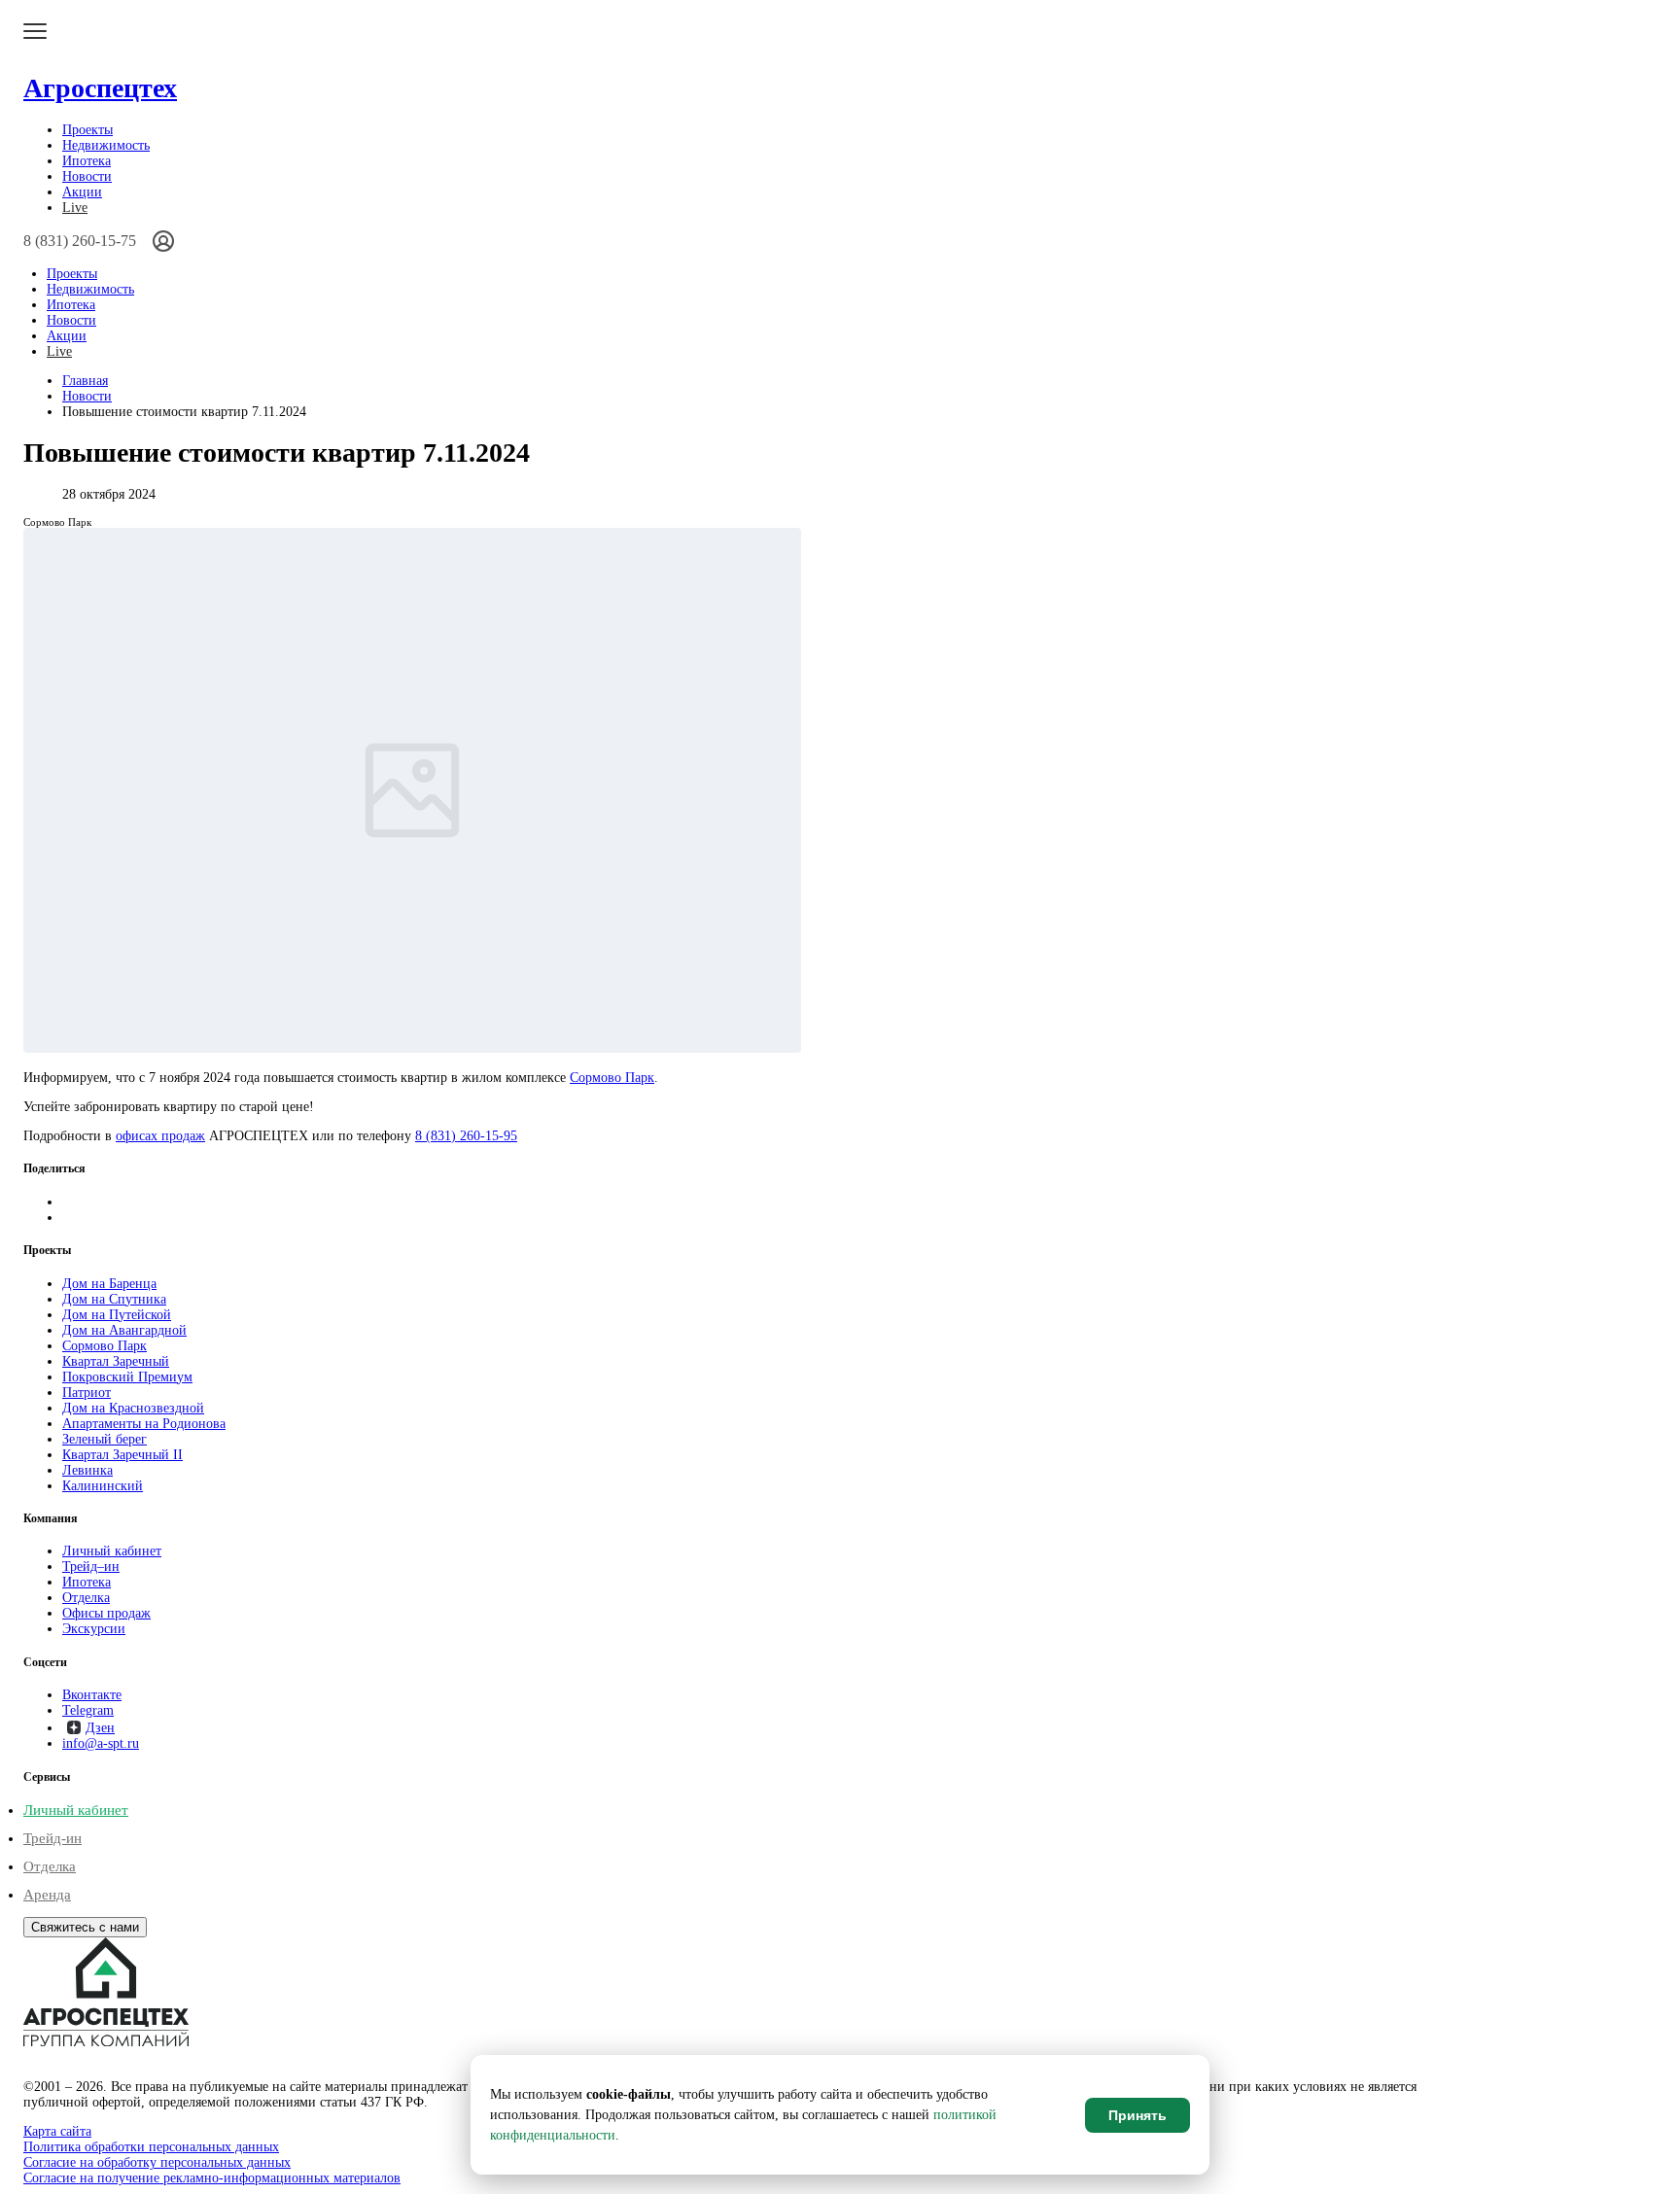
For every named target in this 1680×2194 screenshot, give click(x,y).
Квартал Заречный (116, 1361)
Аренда (47, 1895)
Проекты (87, 130)
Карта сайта (57, 2131)
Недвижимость (106, 145)
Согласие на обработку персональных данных (157, 2162)
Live (75, 208)
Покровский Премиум (127, 1377)
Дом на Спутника (114, 1299)
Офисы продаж (106, 1613)
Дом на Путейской (117, 1315)
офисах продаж (160, 1136)
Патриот (87, 1393)
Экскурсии (94, 1629)
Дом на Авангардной (124, 1330)
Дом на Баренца (109, 1284)
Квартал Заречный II (122, 1455)
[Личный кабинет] (163, 241)
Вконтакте (92, 1695)
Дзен (100, 1728)
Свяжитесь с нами (85, 1927)
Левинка (87, 1470)
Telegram (88, 1710)
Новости (87, 176)
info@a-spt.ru (101, 1743)
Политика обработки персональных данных (151, 2147)
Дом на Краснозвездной (133, 1408)
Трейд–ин (91, 1567)
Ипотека (87, 161)
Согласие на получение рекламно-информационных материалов (212, 2178)
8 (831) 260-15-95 (466, 1136)
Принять (1137, 2115)
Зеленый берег (105, 1439)
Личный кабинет (112, 1551)
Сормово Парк (612, 1078)
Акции (82, 192)
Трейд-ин (52, 1838)
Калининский (103, 1486)
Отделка (86, 1598)
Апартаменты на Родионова (144, 1424)
